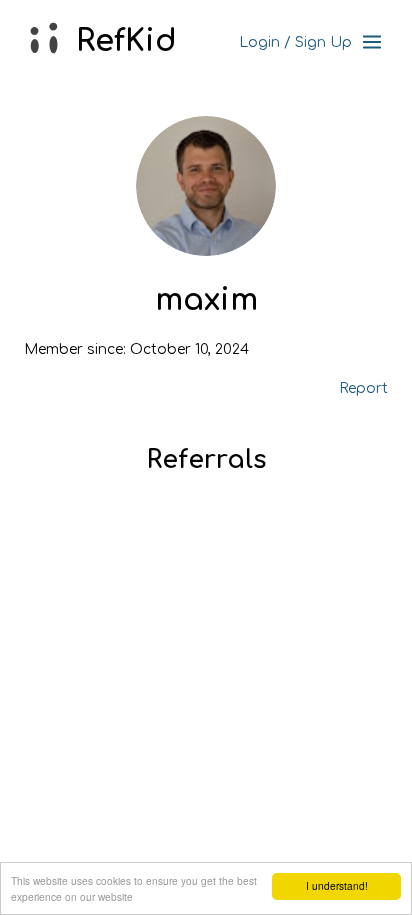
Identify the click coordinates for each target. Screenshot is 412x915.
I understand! (337, 885)
